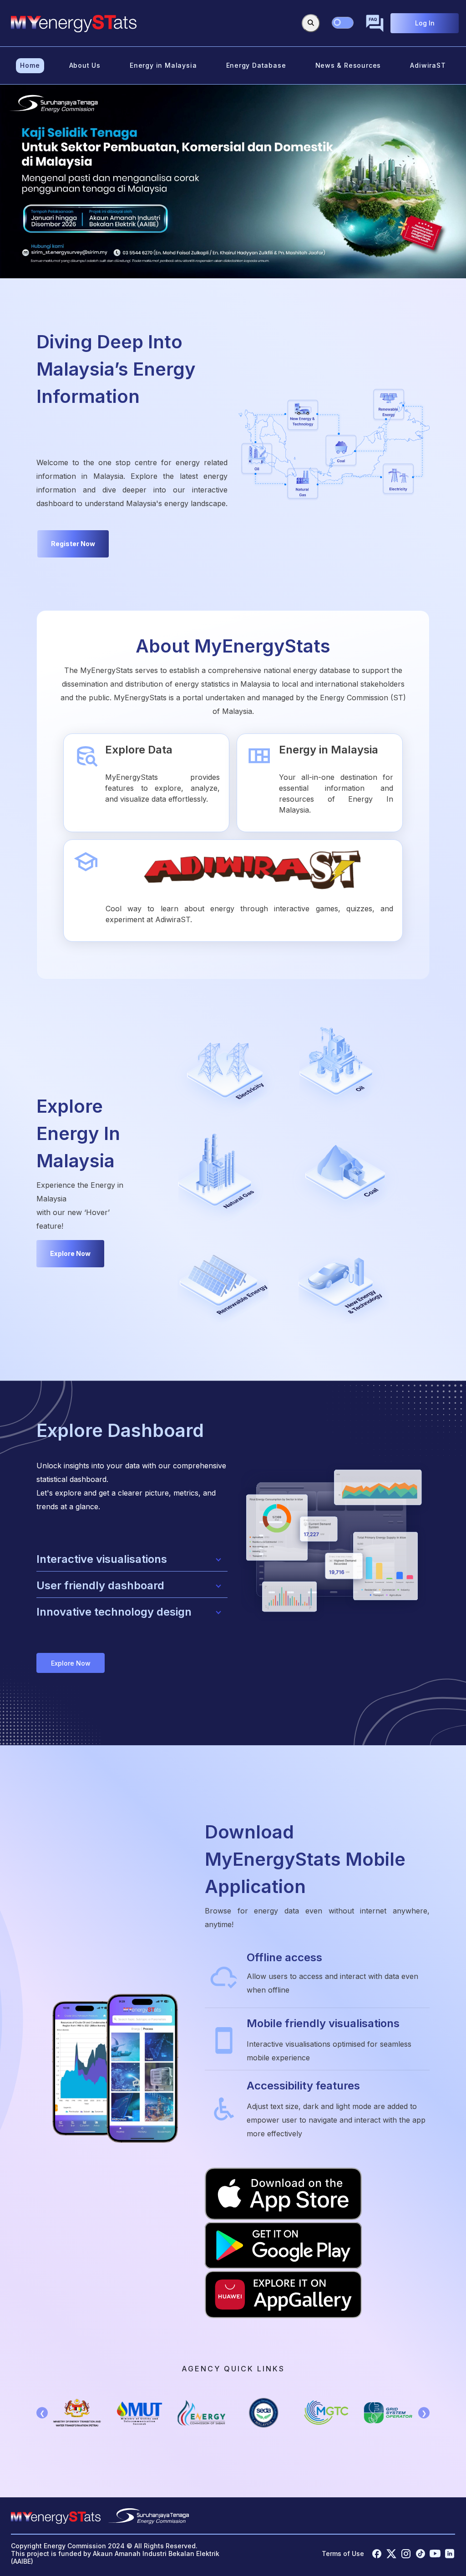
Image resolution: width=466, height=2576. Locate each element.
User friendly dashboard (100, 1585)
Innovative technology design (114, 1612)
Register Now (73, 544)
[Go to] (74, 23)
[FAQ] (375, 23)
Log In (425, 23)
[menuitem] (30, 66)
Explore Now (70, 1253)
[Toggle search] (311, 23)
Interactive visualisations (102, 1559)
